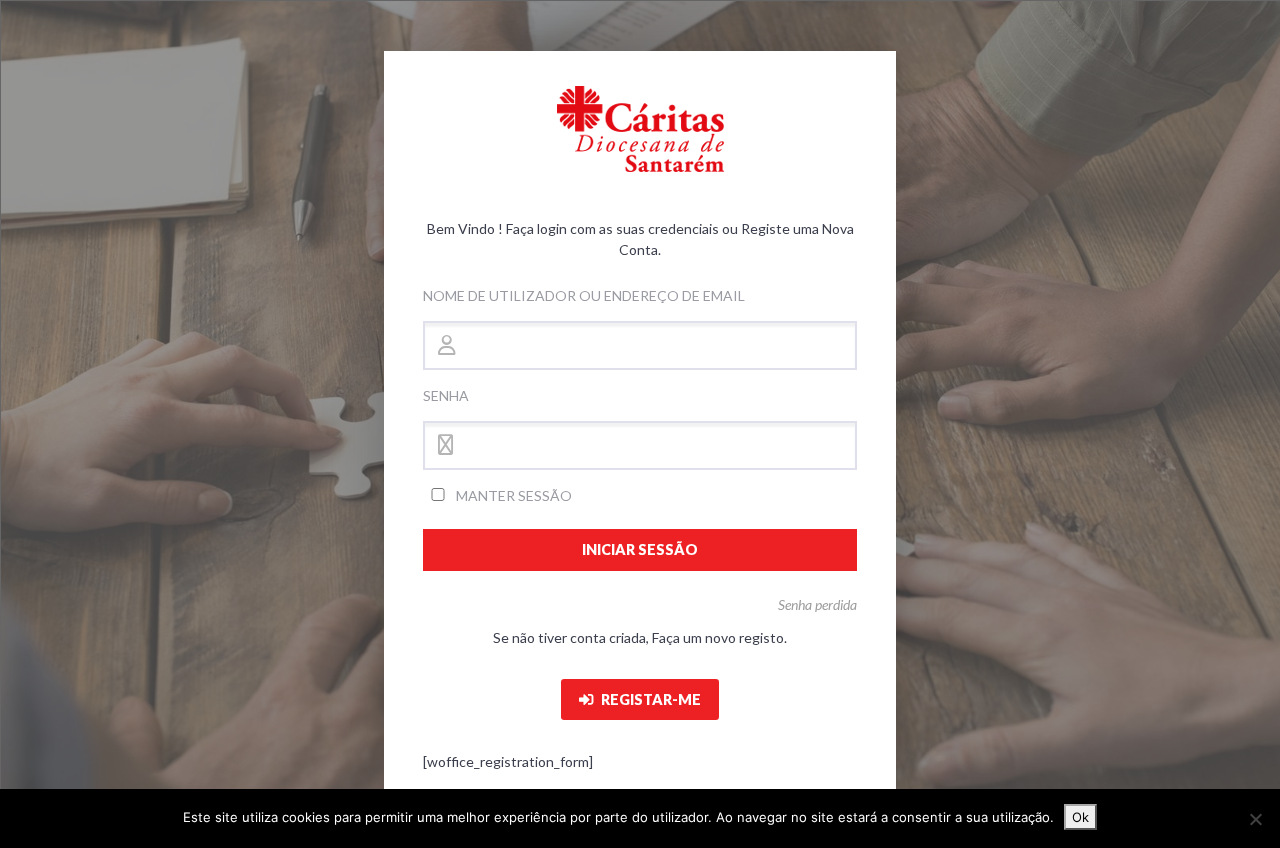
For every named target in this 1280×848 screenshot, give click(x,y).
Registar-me (649, 699)
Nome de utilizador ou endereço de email (584, 295)
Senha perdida (817, 604)
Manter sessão (512, 495)
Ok (1080, 817)
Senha (446, 395)
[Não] (1255, 819)
